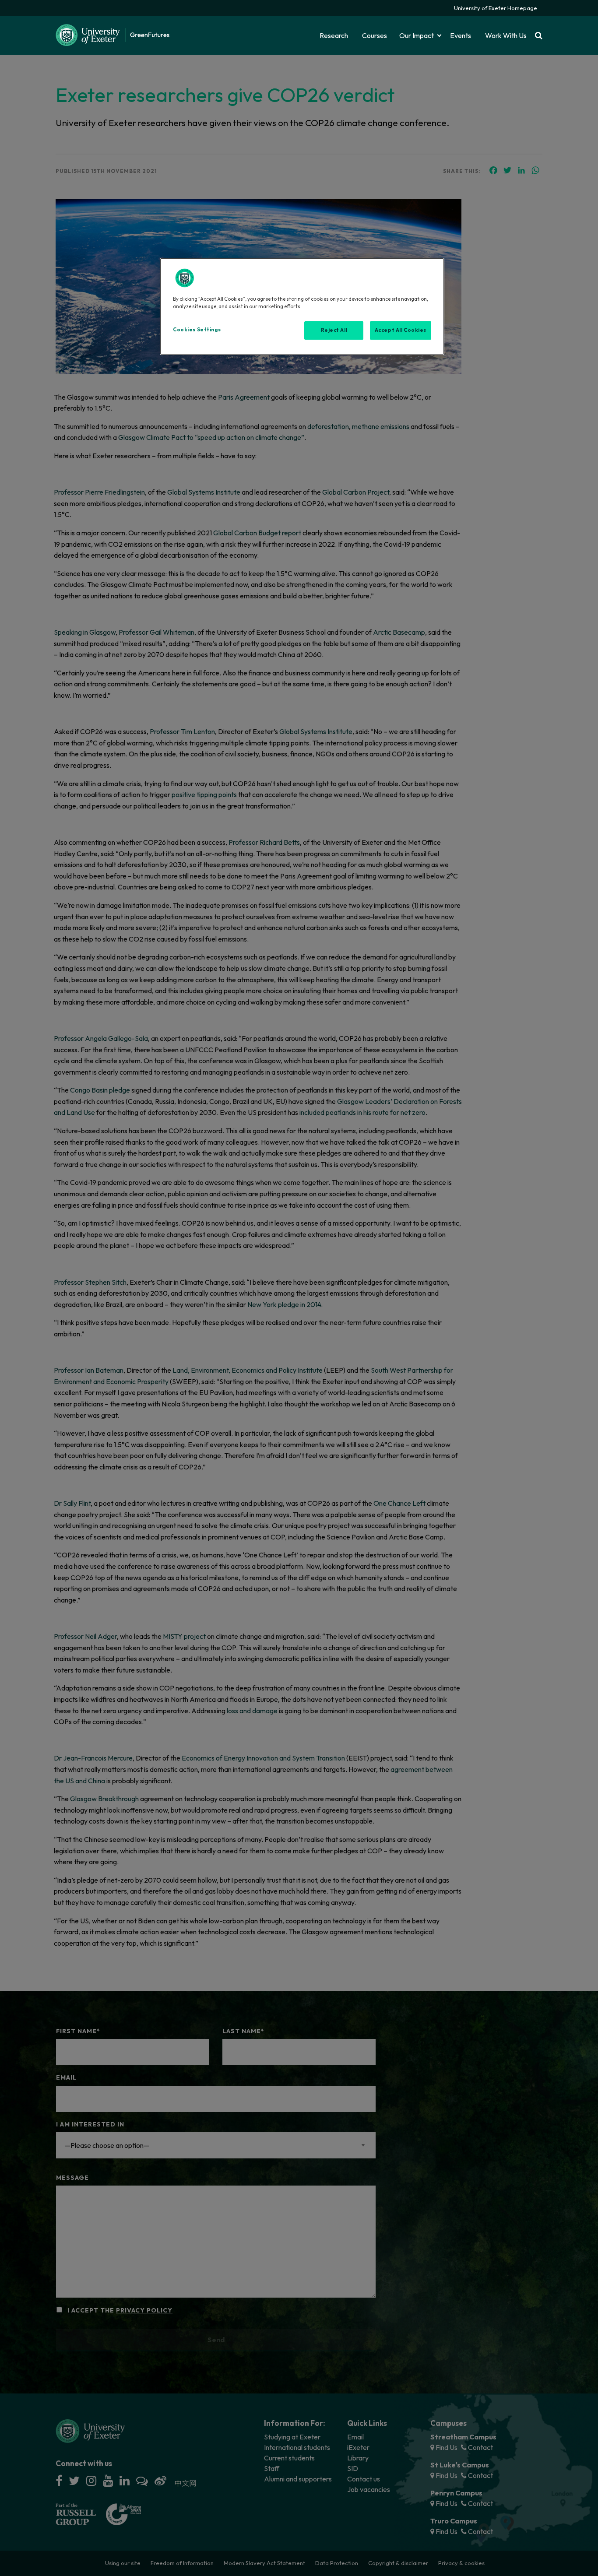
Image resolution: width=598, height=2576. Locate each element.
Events (461, 35)
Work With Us (506, 35)
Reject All (334, 330)
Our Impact (417, 35)
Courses (375, 35)
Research (334, 35)
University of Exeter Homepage (496, 8)
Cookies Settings (197, 330)
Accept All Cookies (401, 330)
